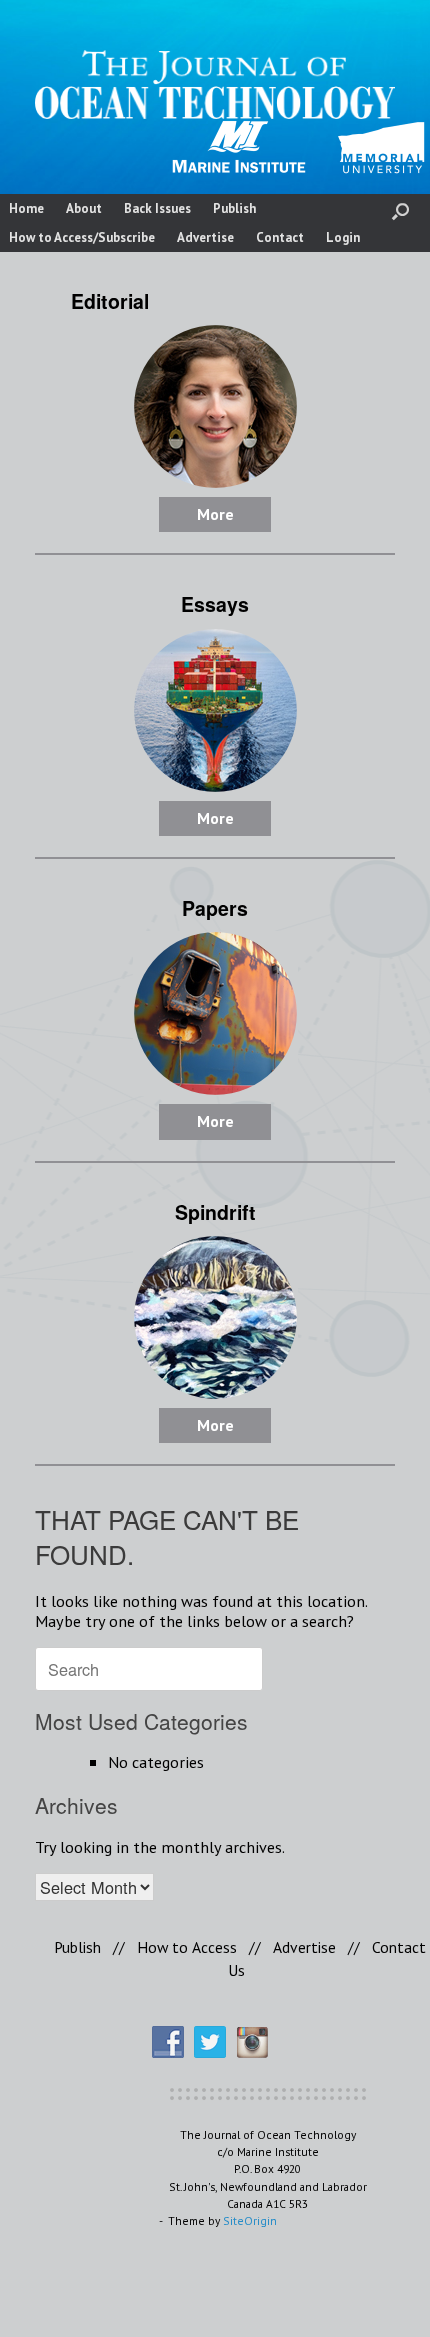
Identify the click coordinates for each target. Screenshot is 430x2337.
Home (26, 208)
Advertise (205, 237)
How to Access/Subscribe (82, 237)
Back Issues (157, 208)
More (215, 514)
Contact (280, 237)
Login (343, 237)
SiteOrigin (250, 2220)
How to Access (187, 1947)
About (84, 208)
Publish (234, 208)
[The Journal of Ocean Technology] (215, 84)
